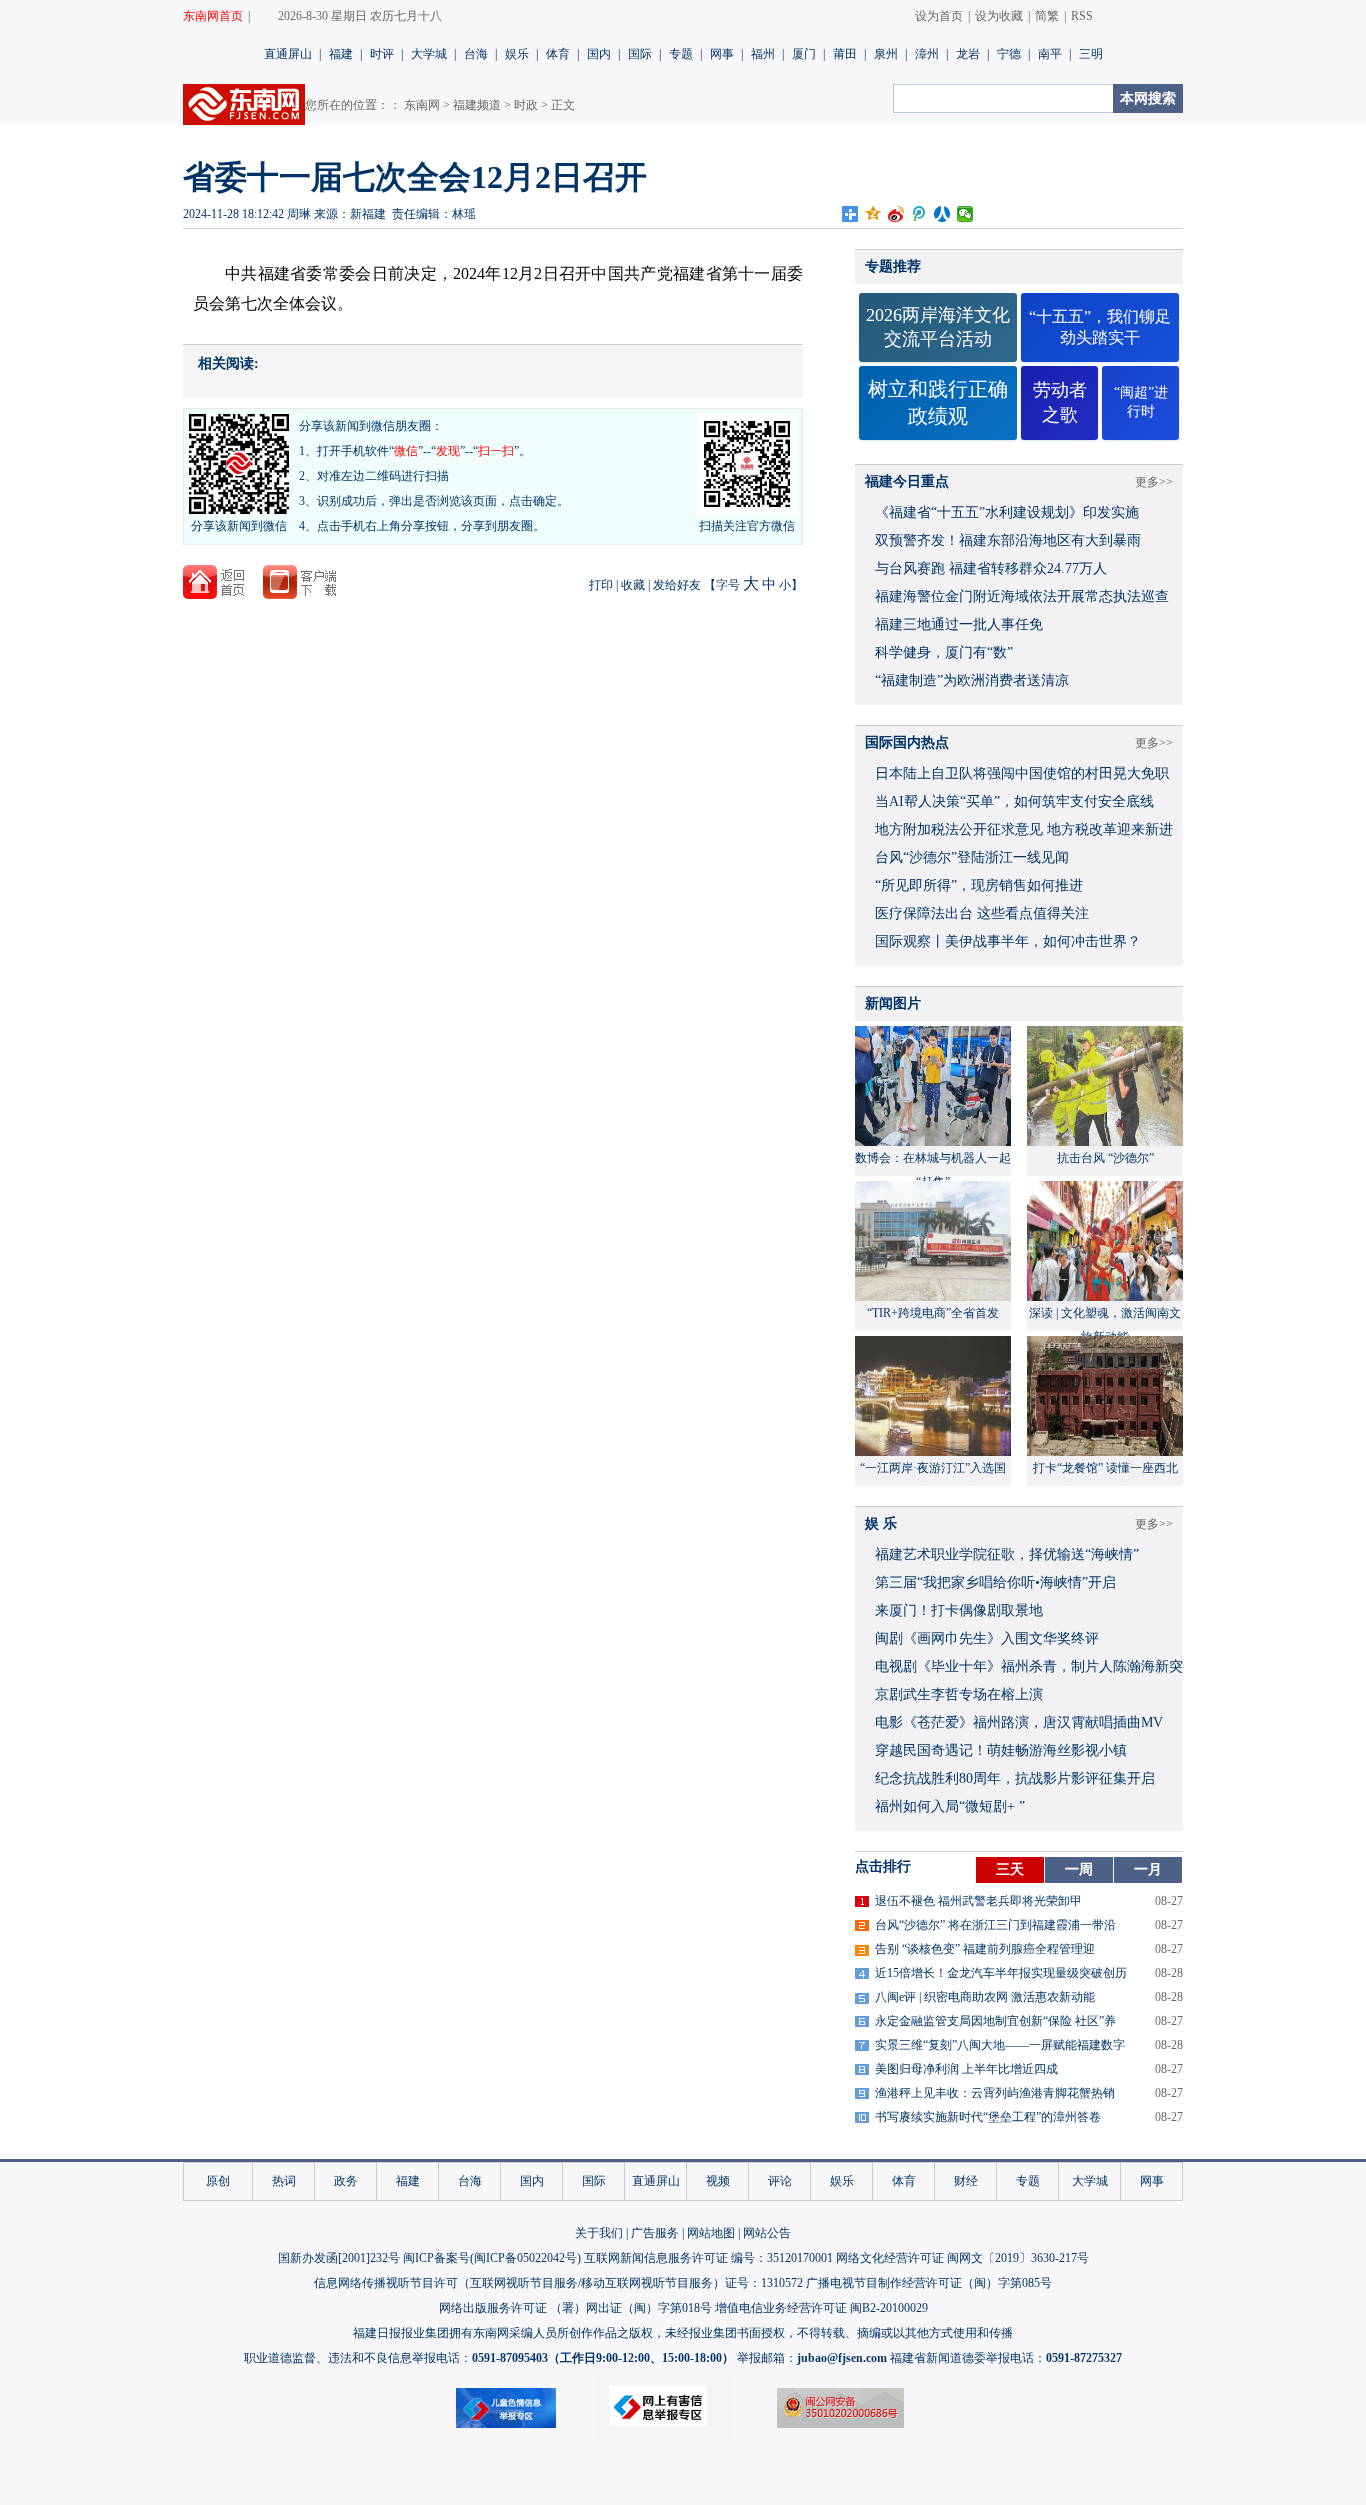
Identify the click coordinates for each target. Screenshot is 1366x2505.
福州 (763, 54)
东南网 (422, 105)
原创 (218, 2181)
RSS (1082, 16)
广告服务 (655, 2233)
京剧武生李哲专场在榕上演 (959, 1694)
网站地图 (711, 2233)
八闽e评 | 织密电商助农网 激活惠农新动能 (985, 1997)
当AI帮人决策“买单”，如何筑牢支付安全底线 (1014, 801)
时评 (382, 54)
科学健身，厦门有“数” (944, 652)
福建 (341, 54)
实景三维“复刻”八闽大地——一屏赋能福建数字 (1000, 2045)
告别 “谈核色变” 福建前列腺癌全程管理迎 (985, 1949)
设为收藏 (999, 16)
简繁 (1047, 16)
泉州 (886, 54)
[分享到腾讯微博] (919, 214)
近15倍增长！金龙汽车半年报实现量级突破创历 (1001, 1973)
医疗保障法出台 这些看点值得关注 (982, 913)
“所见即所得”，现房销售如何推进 (979, 885)
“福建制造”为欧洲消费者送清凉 (972, 680)
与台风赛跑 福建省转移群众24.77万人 (991, 568)
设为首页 (939, 16)
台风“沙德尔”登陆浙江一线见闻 (972, 857)
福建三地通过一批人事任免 (959, 624)
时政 (526, 105)
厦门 (804, 54)
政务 (346, 2181)
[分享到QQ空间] (873, 214)
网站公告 (767, 2233)
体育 (558, 54)
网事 (722, 54)
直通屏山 (288, 54)
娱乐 (517, 54)
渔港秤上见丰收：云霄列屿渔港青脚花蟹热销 (995, 2093)
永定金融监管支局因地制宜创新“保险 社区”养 (995, 2021)
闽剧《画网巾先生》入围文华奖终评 (987, 1638)
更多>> (1154, 482)
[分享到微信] (965, 214)
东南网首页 (213, 16)
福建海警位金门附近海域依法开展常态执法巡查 (1022, 596)
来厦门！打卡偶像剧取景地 (959, 1610)
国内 (599, 54)
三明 (1091, 54)
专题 (681, 54)
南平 (1050, 54)
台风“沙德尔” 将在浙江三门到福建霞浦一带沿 (995, 1925)
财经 (966, 2181)
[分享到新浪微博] (896, 214)
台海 (476, 54)
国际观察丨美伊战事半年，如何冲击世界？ (1008, 941)
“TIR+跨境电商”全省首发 (933, 1313)
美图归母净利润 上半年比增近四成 (966, 2069)
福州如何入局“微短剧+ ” (950, 1806)
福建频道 (477, 105)
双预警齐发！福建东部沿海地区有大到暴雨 (1008, 540)
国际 (640, 54)
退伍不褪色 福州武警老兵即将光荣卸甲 (978, 1901)
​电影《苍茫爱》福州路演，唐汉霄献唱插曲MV (1019, 1722)
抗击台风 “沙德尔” (1105, 1158)
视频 (718, 2181)
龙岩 (968, 54)
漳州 (927, 54)
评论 (780, 2181)
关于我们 (599, 2233)
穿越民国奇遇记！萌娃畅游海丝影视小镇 (1001, 1750)
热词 (284, 2181)
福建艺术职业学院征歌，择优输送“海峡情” (1007, 1554)
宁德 (1009, 54)
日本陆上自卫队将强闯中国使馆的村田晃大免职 (1022, 773)
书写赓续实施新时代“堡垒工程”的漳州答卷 (988, 2117)
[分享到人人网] (942, 214)
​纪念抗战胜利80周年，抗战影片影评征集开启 (1015, 1778)
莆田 (845, 54)
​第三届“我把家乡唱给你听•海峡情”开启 (995, 1582)
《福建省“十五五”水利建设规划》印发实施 (1007, 512)
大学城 (429, 54)
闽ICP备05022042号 (525, 2258)
